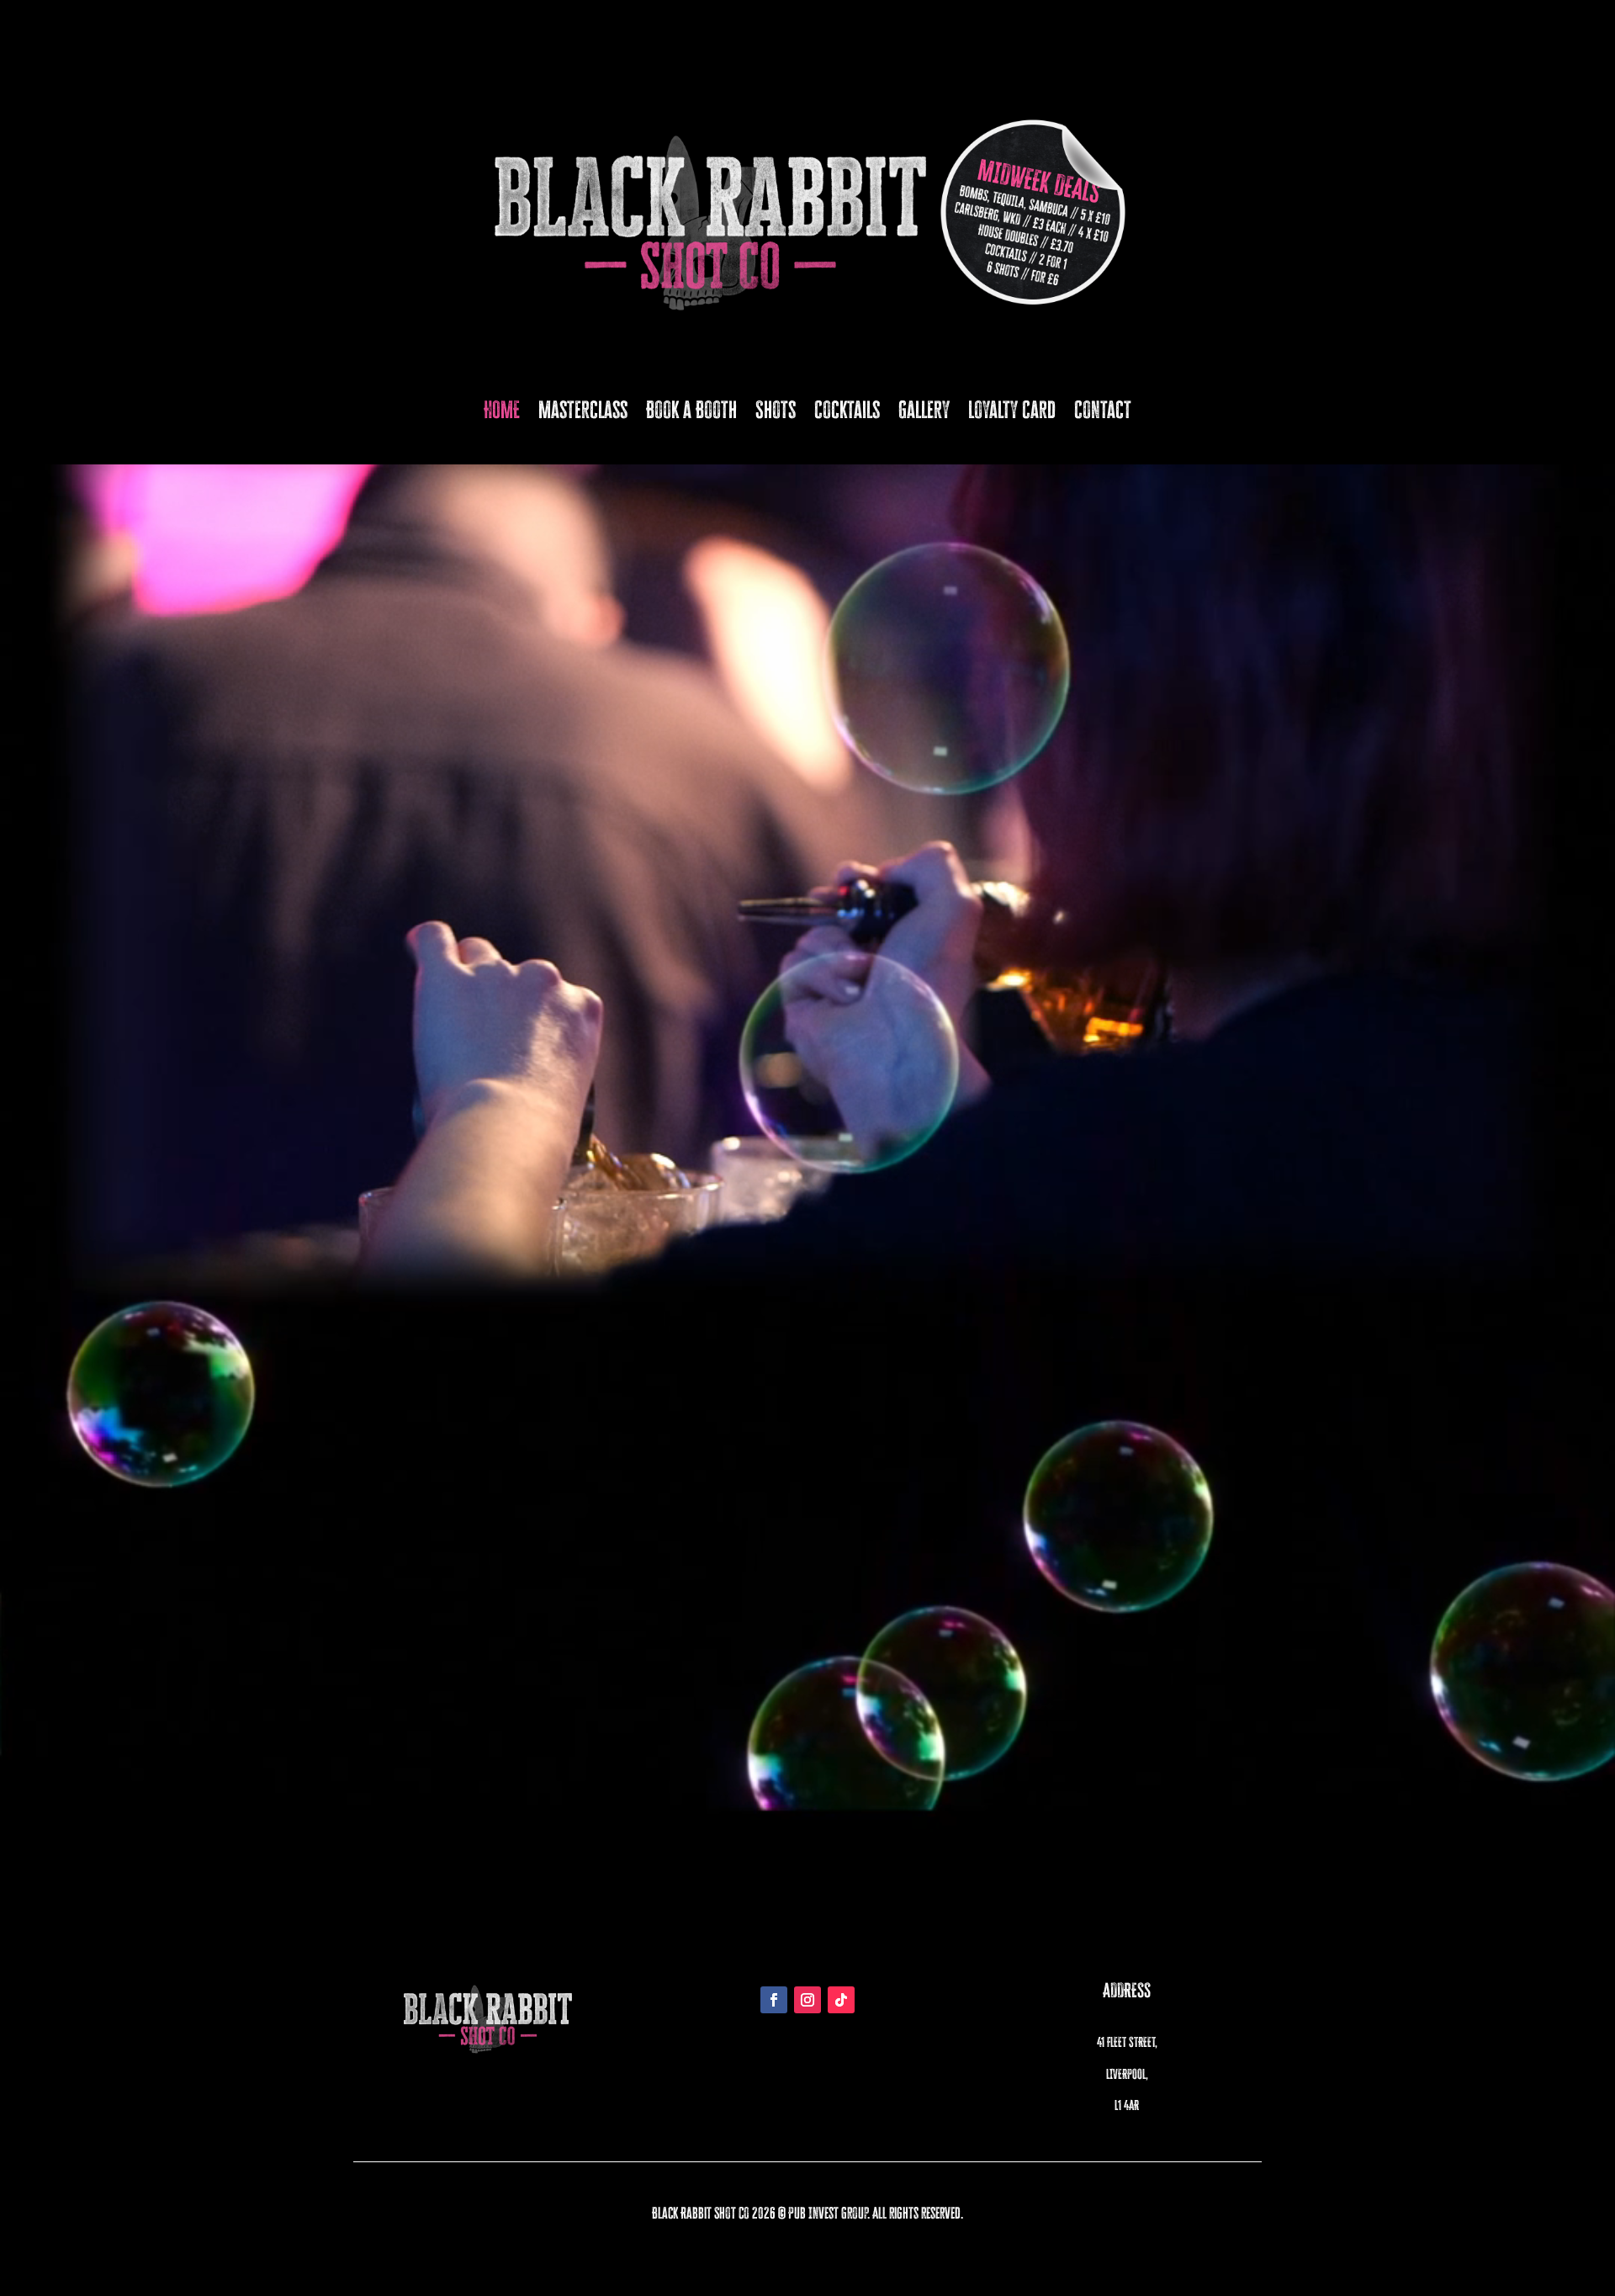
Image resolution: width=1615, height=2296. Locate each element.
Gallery (924, 410)
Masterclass (583, 410)
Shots (776, 410)
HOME (502, 410)
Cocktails (847, 410)
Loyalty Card (1012, 410)
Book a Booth (691, 410)
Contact (1103, 410)
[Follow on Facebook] (774, 2000)
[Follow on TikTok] (841, 2000)
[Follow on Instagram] (807, 2000)
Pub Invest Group (828, 2213)
